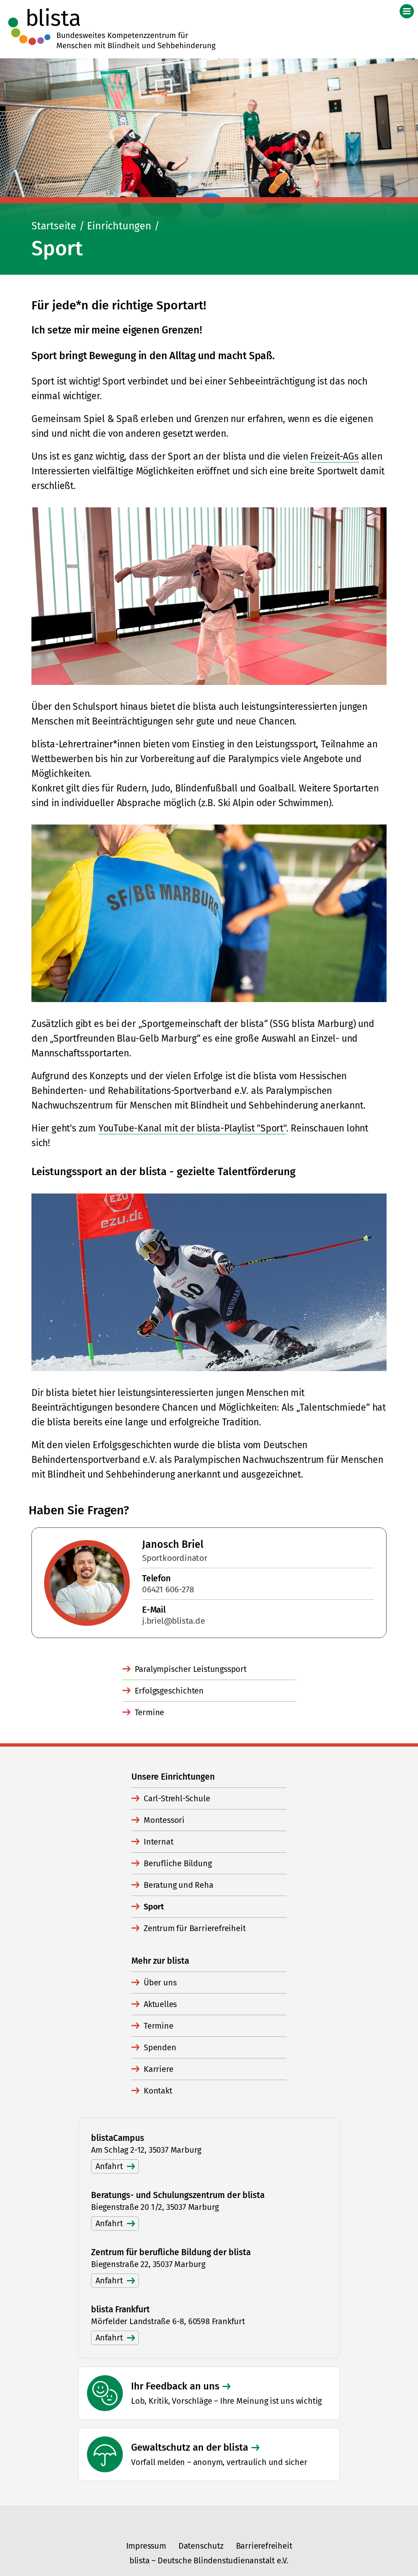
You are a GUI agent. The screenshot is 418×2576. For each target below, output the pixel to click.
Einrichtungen (119, 226)
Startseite (54, 226)
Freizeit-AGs (335, 456)
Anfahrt (109, 2166)
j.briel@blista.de (173, 1621)
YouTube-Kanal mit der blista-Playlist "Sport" (192, 1128)
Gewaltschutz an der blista (190, 2447)
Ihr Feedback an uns (175, 2386)
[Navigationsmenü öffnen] (407, 11)
